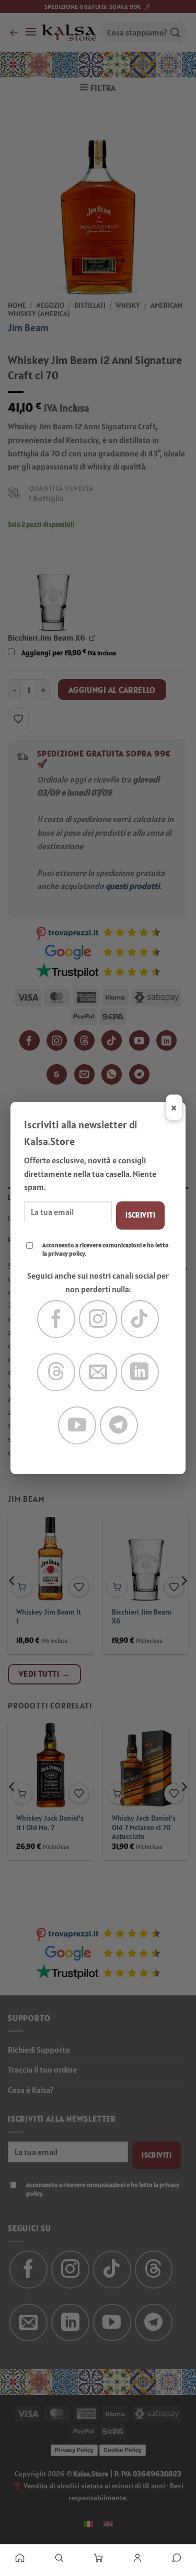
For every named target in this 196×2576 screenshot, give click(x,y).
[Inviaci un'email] (98, 1372)
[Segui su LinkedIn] (140, 1372)
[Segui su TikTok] (140, 1319)
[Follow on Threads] (56, 1372)
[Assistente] (176, 2558)
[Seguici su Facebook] (56, 1319)
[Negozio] (59, 2558)
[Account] (137, 2558)
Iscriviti (140, 1215)
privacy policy (66, 1253)
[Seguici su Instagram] (98, 1319)
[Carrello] (98, 2558)
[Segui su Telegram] (119, 1425)
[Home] (20, 2558)
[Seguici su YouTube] (77, 1425)
